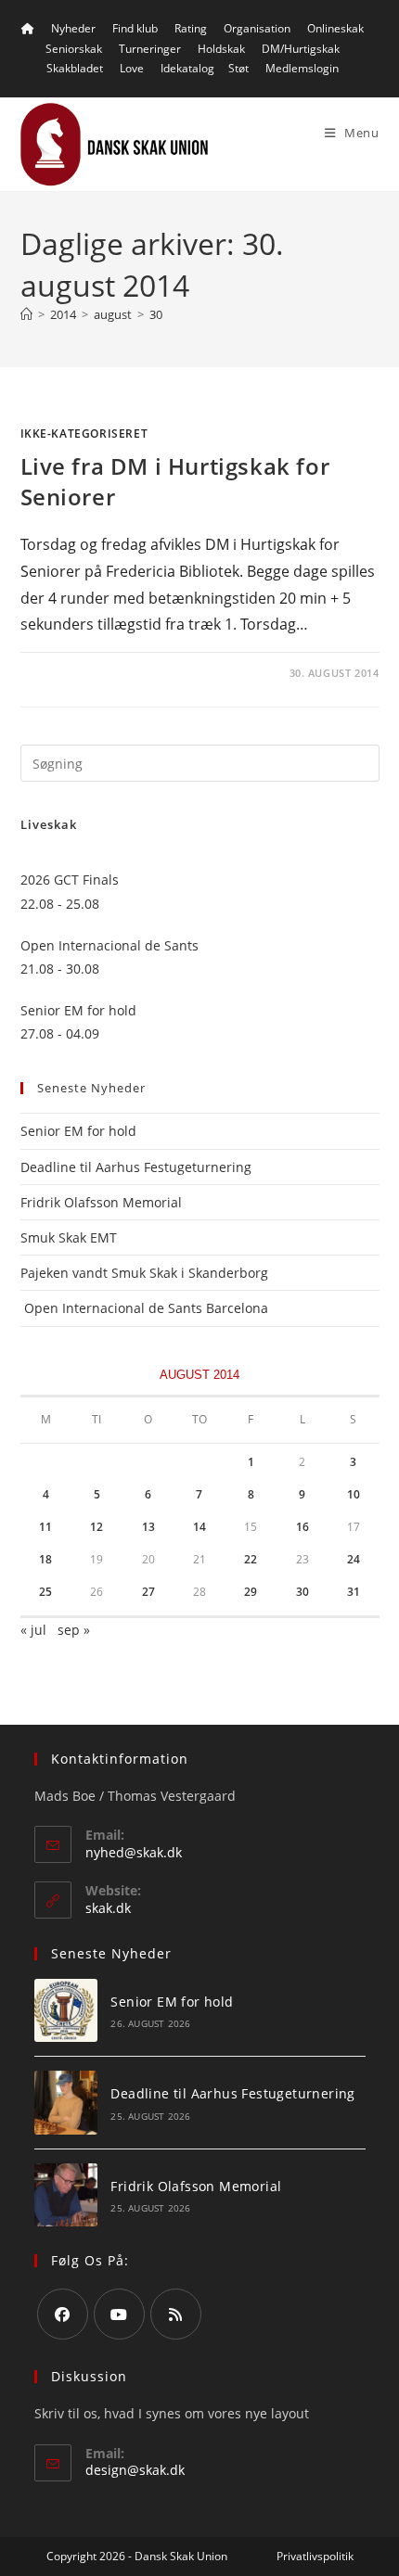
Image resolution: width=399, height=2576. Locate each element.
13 (148, 1527)
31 (354, 1592)
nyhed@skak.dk (134, 1852)
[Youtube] (119, 2314)
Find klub (135, 28)
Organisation (257, 28)
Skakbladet (75, 68)
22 (251, 1559)
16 (302, 1527)
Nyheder (73, 28)
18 (45, 1559)
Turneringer (150, 49)
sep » (74, 1630)
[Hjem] (26, 314)
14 (199, 1527)
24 (354, 1559)
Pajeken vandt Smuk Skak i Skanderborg (144, 1273)
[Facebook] (63, 2314)
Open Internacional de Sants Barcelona (144, 1308)
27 (148, 1592)
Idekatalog (187, 68)
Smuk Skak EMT (69, 1237)
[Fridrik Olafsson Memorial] (66, 2195)
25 (45, 1592)
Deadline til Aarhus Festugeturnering (136, 1167)
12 (97, 1527)
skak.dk (108, 1908)
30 (156, 314)
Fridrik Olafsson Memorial (103, 1202)
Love (132, 68)
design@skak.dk (135, 2470)
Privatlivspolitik (315, 2556)
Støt (238, 68)
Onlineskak (335, 28)
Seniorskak (74, 49)
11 (45, 1527)
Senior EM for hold (78, 1131)
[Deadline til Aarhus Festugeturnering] (66, 2103)
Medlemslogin (302, 68)
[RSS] (176, 2314)
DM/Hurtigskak (301, 49)
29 (251, 1592)
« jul (33, 1630)
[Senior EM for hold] (66, 2011)
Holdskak (221, 49)
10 (354, 1494)
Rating (191, 28)
